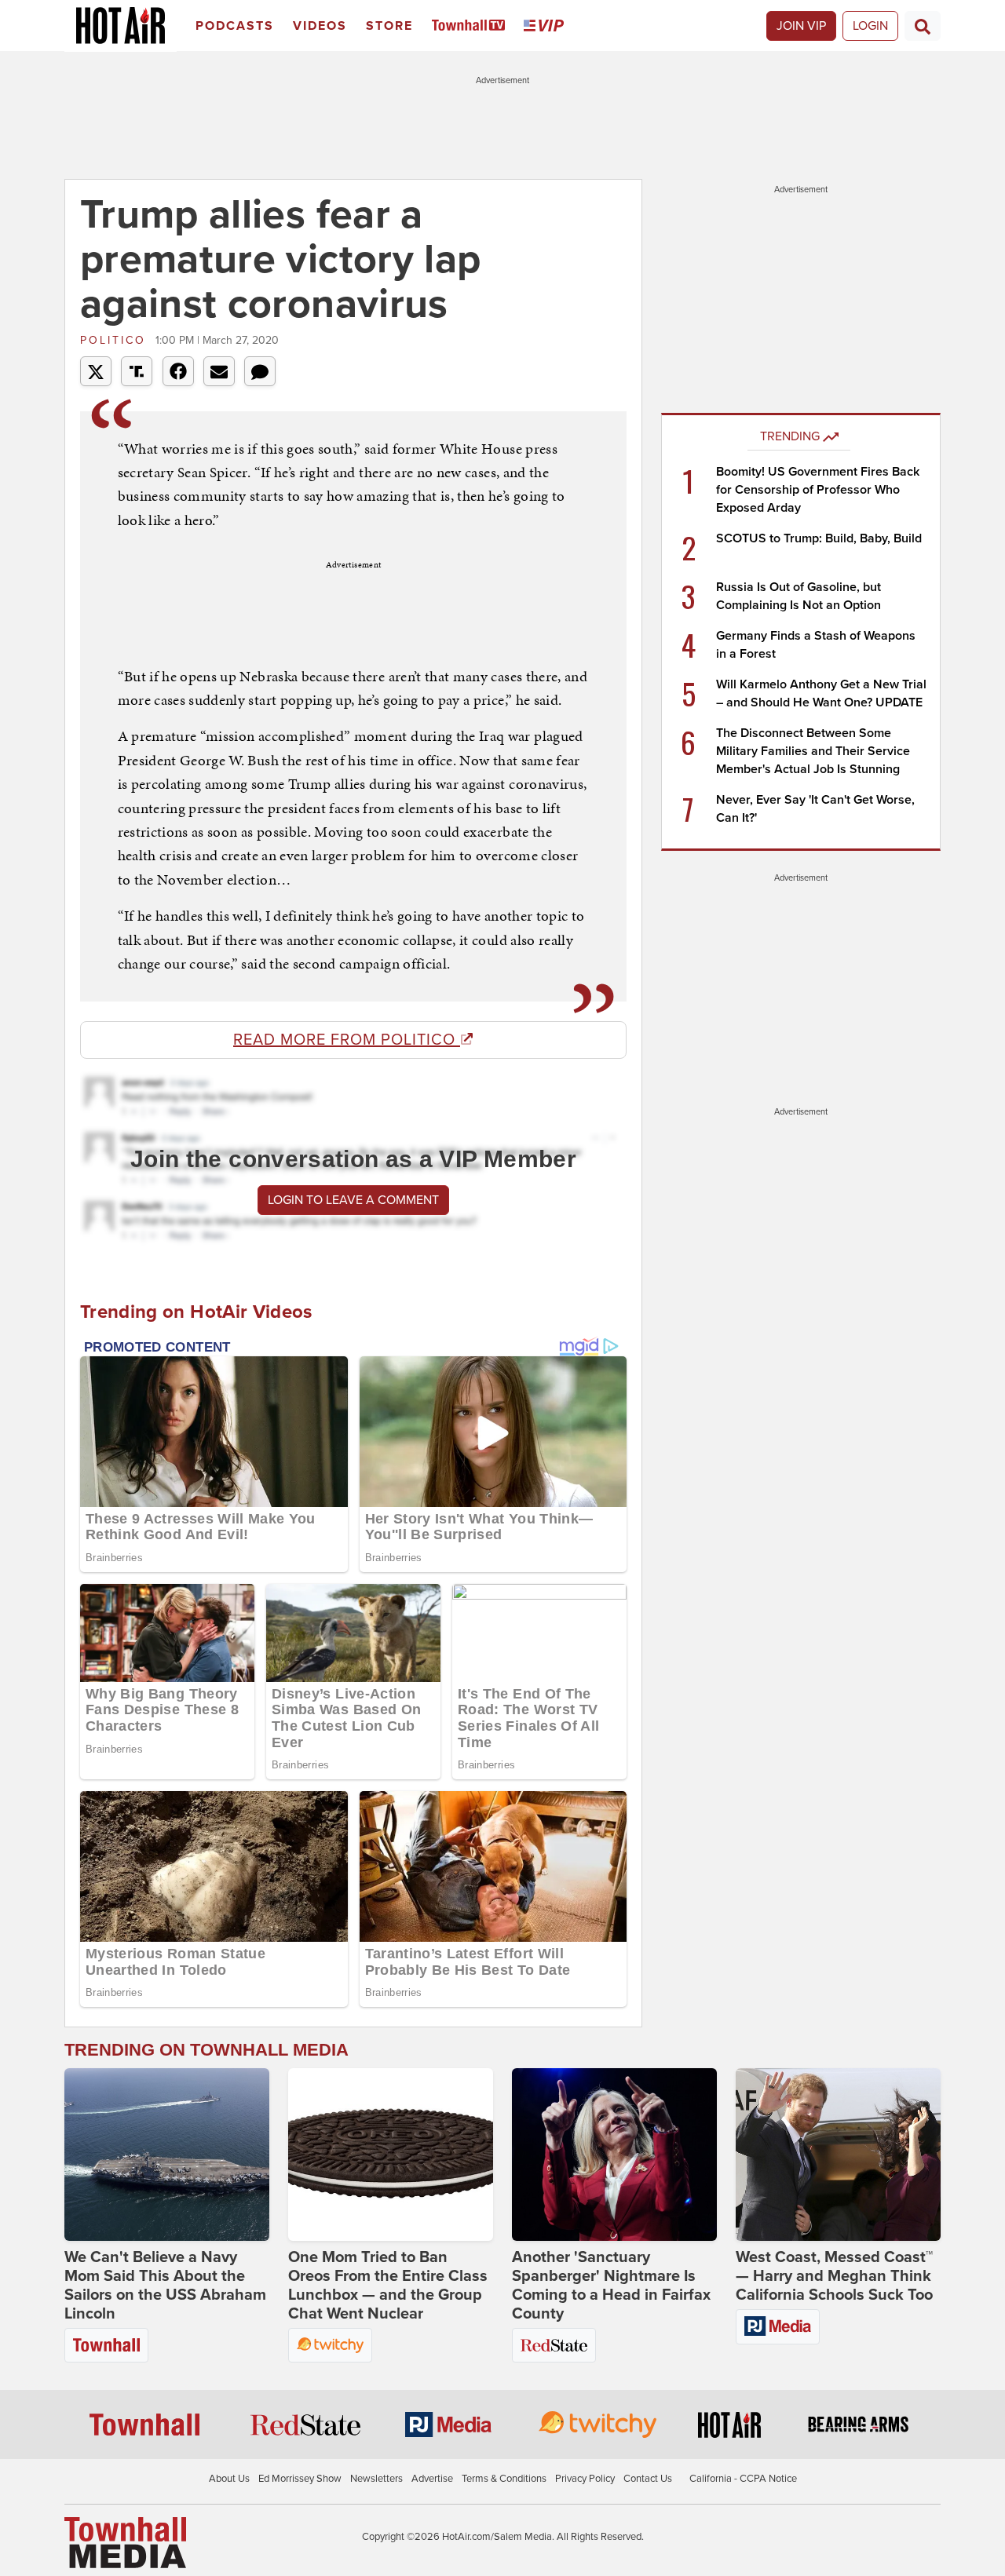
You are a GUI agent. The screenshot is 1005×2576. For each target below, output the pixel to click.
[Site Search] (923, 26)
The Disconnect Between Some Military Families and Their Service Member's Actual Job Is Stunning (813, 751)
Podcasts (235, 26)
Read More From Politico (347, 1040)
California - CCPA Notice (743, 2479)
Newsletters (376, 2479)
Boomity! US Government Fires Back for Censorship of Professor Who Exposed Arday (818, 490)
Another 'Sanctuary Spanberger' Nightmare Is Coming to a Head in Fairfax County (611, 2286)
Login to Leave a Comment (353, 1200)
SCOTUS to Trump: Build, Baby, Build (819, 538)
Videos (320, 26)
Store (389, 26)
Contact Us (648, 2479)
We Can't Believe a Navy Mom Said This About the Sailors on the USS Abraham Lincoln (165, 2286)
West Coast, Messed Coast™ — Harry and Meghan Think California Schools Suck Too (834, 2276)
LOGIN (870, 26)
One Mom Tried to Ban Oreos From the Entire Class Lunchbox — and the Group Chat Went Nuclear (388, 2286)
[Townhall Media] (125, 2541)
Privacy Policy (585, 2479)
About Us (229, 2479)
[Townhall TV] (471, 26)
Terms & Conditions (504, 2479)
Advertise (432, 2479)
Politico (116, 340)
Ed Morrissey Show (300, 2479)
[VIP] (546, 26)
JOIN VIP (801, 26)
